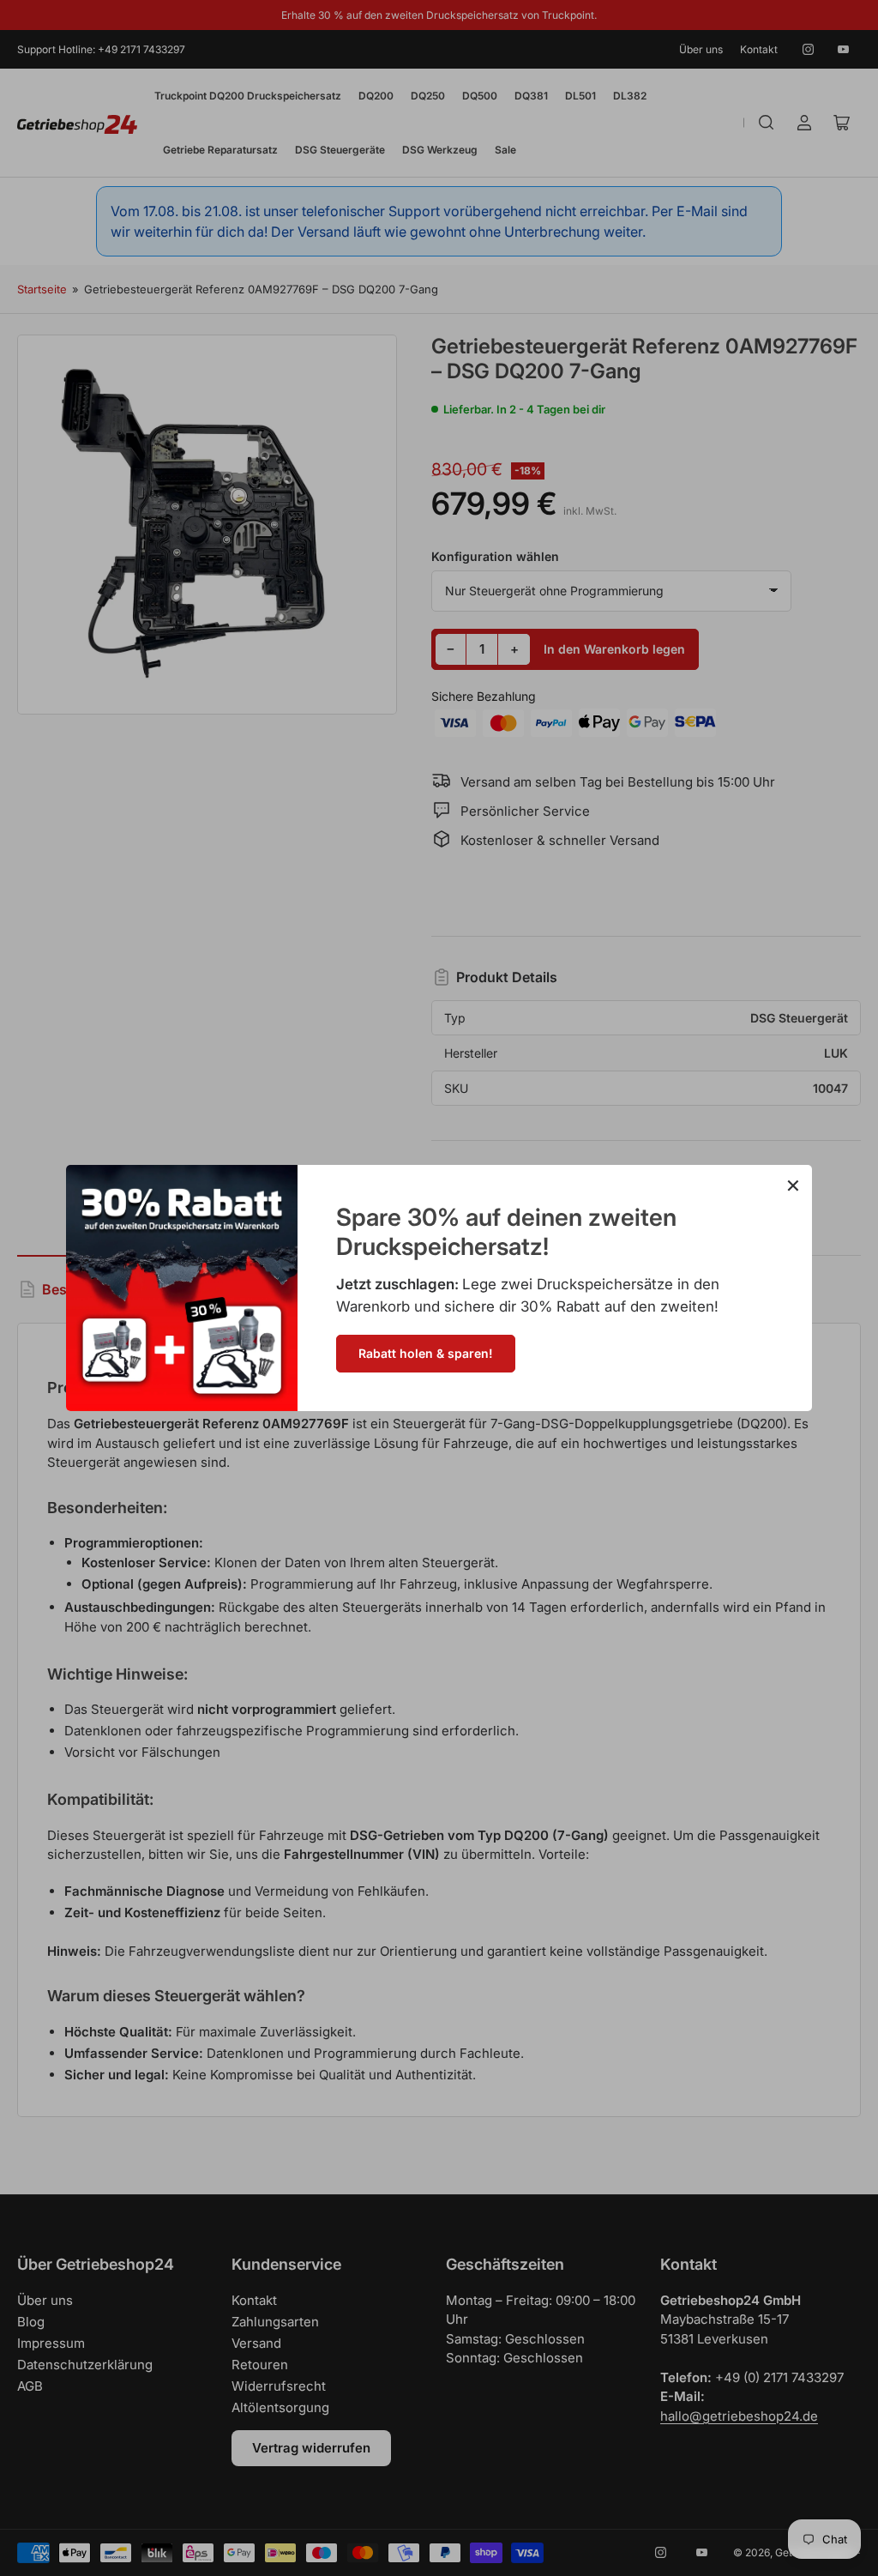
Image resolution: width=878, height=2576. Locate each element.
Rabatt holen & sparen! (426, 1353)
